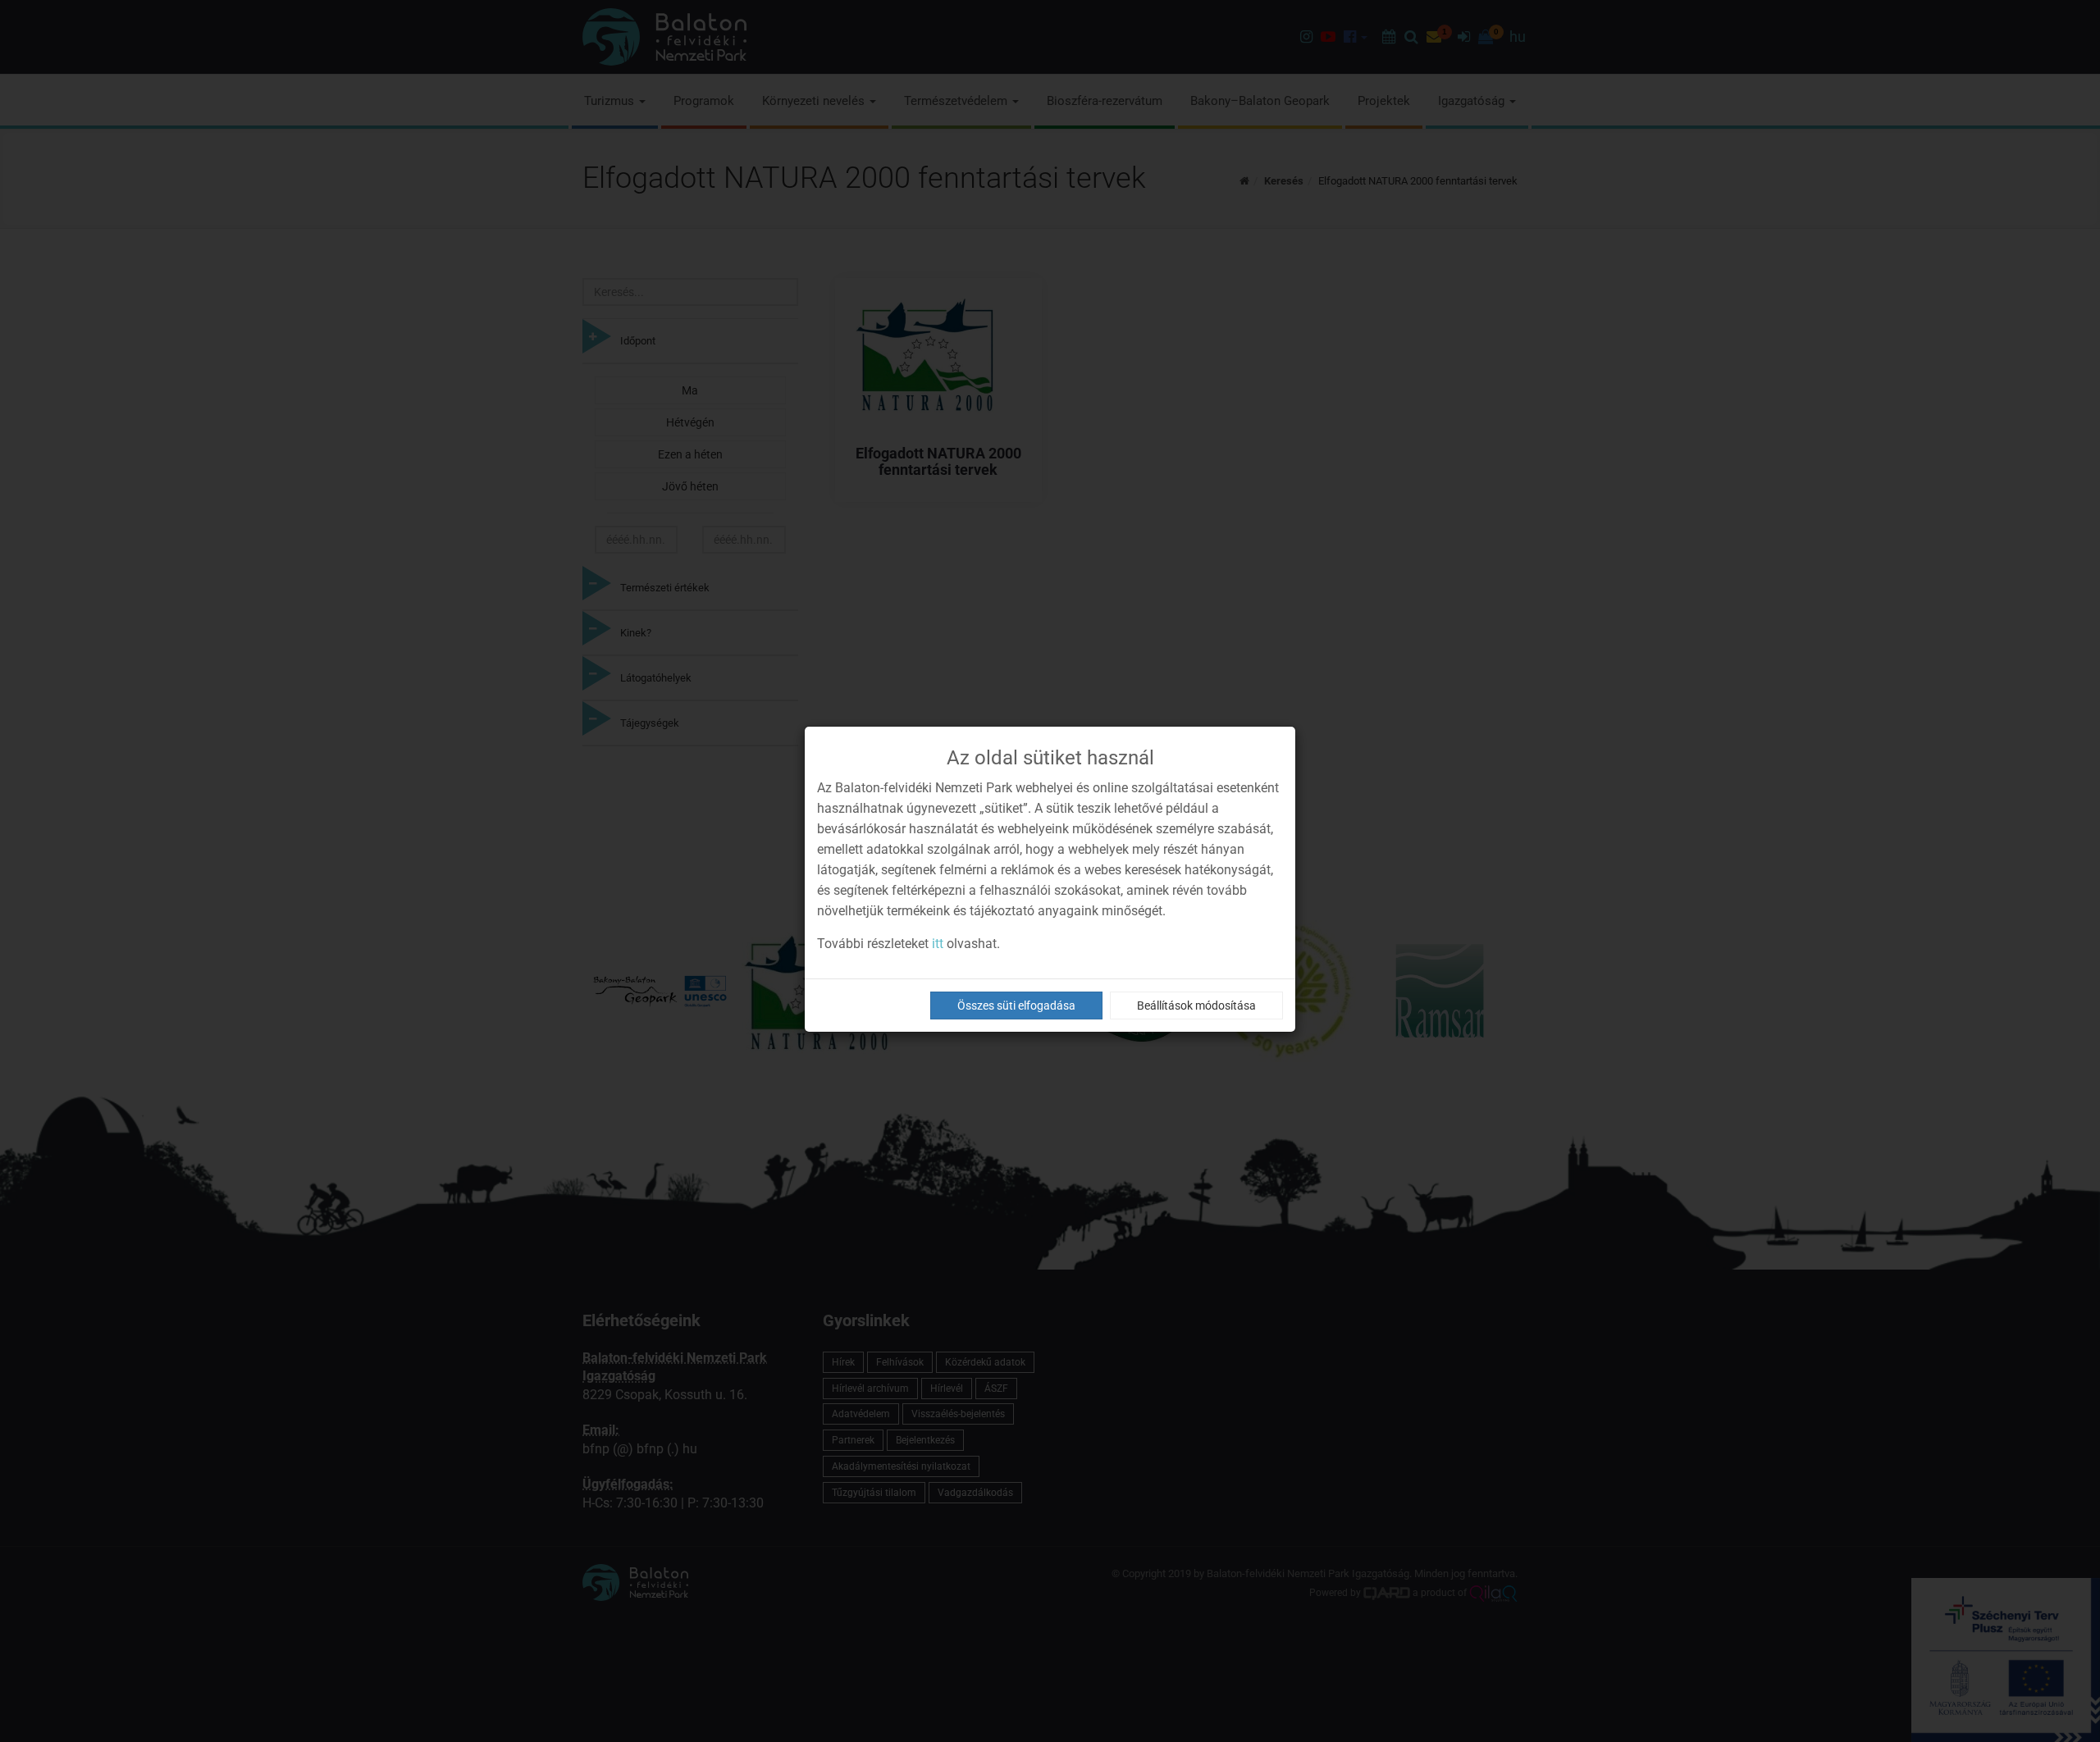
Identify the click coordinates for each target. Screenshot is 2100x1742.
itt (938, 944)
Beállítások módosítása (1196, 1006)
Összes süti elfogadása (1016, 1006)
